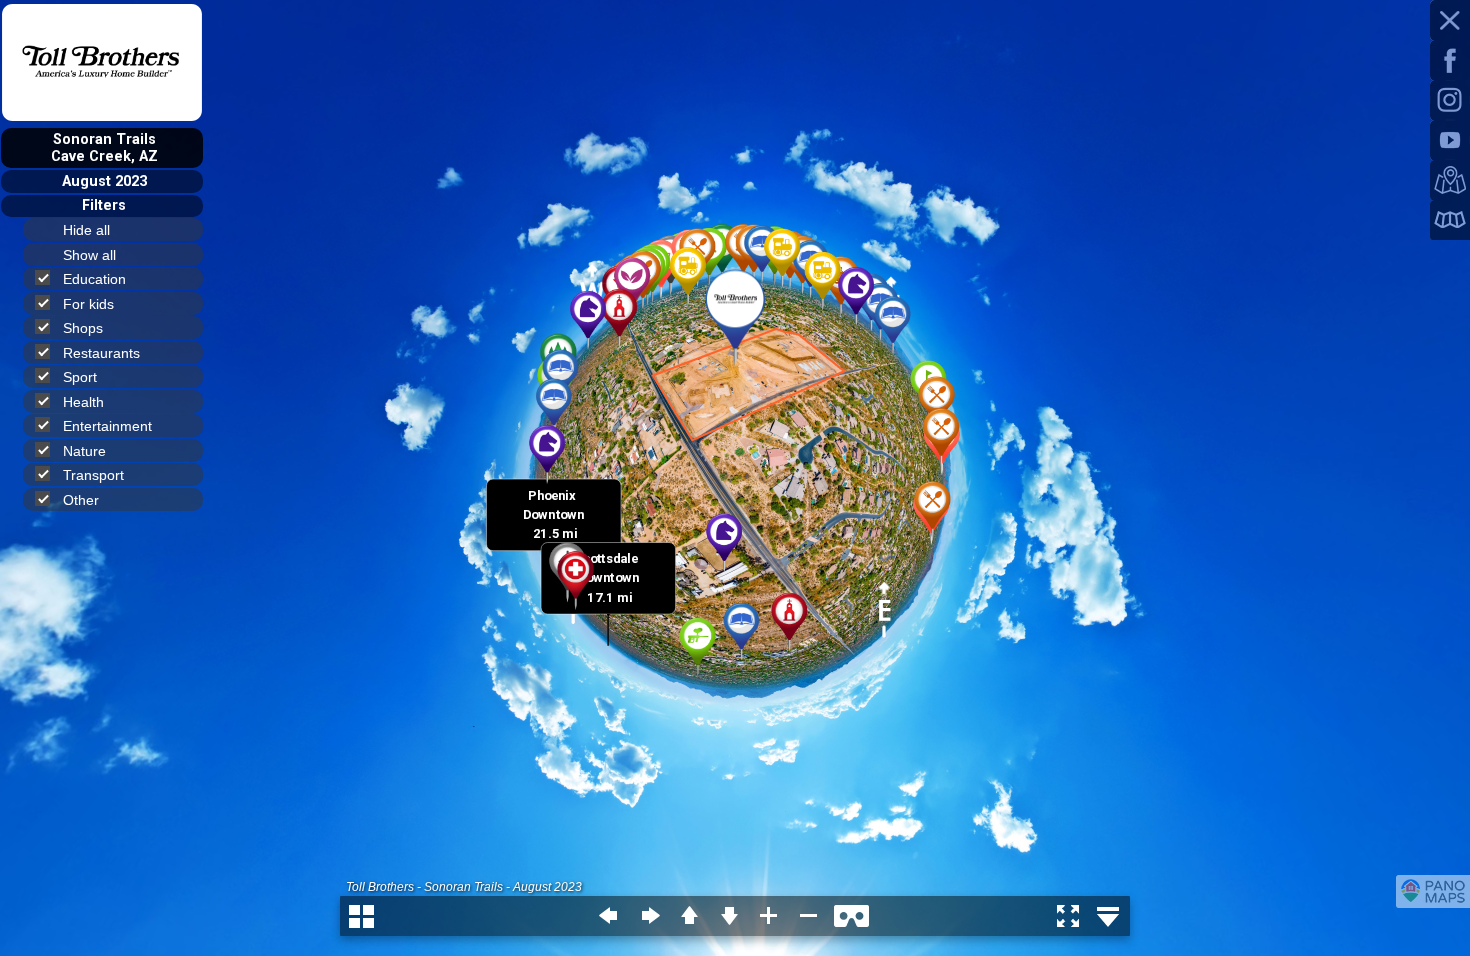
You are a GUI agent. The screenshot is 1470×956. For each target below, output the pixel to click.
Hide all (86, 230)
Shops (83, 328)
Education (94, 279)
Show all (89, 255)
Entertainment (107, 426)
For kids (88, 304)
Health (83, 402)
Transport (93, 475)
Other (81, 500)
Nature (84, 451)
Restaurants (101, 353)
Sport (80, 377)
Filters (104, 205)
